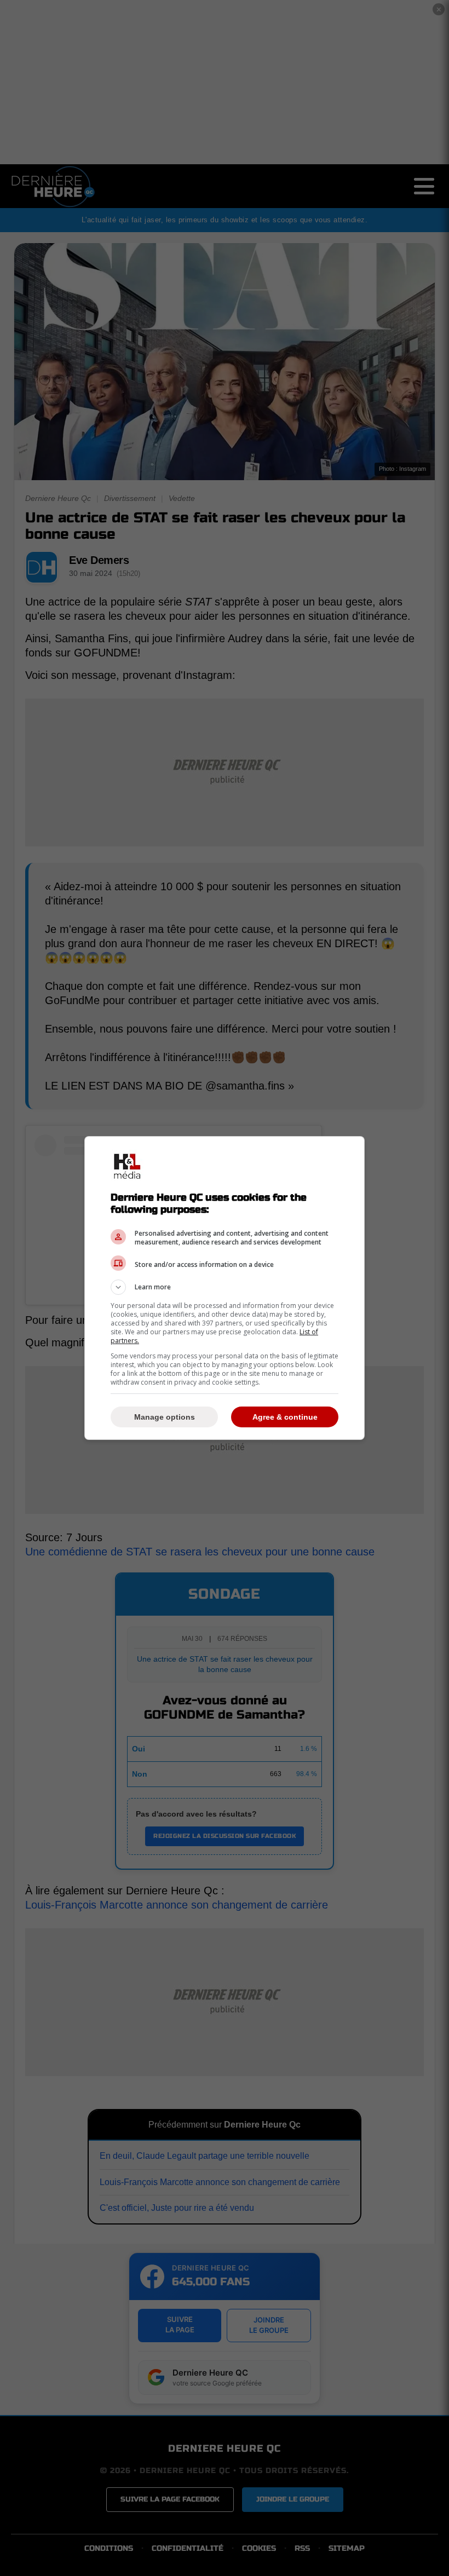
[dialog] (225, 1288)
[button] (225, 1287)
